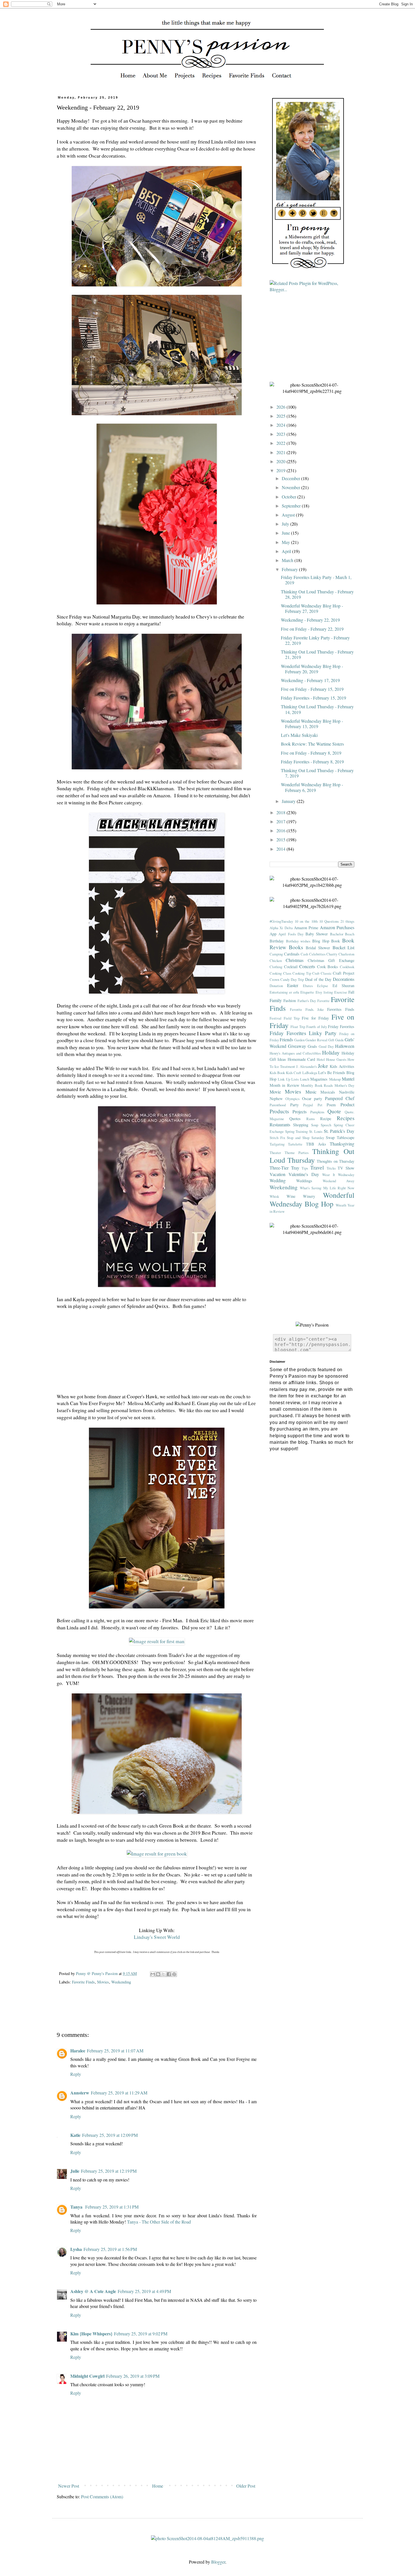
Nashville (347, 1092)
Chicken (276, 961)
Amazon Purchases (337, 927)
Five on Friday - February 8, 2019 (311, 753)
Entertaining (279, 992)
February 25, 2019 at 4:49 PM (144, 2291)
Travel (317, 1167)
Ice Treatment (285, 1066)
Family (276, 1000)
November (291, 487)
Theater (275, 1153)
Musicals (328, 1092)
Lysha (76, 2249)
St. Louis (316, 1131)
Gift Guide (336, 1040)
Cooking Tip (302, 973)
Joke (323, 1066)
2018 (281, 812)
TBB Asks (316, 1144)
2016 (281, 830)
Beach (350, 934)
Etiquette (307, 992)
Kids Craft (294, 1073)
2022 (281, 443)
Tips (305, 1168)
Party (294, 1105)
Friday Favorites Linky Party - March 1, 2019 (316, 580)
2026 (281, 407)
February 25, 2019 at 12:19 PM (109, 2171)
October (290, 497)
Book (336, 941)
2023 (281, 434)
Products (279, 1111)
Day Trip (297, 979)
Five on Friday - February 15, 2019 (312, 689)
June (286, 533)
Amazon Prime (306, 928)
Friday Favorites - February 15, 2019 (314, 698)
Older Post (246, 2486)
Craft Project (344, 973)
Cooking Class (280, 973)
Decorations (344, 979)
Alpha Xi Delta (281, 928)
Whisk (274, 1196)
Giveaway (297, 1046)
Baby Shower (317, 934)
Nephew (276, 1098)
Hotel (321, 1059)
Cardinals (292, 954)
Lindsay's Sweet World (157, 1937)
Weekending (121, 1982)
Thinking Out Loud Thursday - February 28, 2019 (317, 594)
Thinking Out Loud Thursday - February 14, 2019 (317, 709)
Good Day (326, 1046)
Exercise (341, 992)
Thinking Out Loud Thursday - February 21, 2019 (317, 654)
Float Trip (298, 1027)
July (286, 524)
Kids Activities (342, 1066)
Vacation (278, 1174)
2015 (281, 840)
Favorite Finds (83, 1982)
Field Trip (292, 1018)
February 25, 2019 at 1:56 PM (110, 2249)
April (287, 551)
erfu (296, 992)
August (289, 515)
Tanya (77, 2207)
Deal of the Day (318, 979)
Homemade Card (301, 1059)
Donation (276, 986)
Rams (311, 1119)
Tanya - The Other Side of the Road (159, 2222)
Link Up (284, 1079)
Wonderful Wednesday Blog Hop (312, 1199)
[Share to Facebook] (169, 1974)
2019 (281, 470)
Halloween (345, 1046)
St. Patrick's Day (339, 1131)
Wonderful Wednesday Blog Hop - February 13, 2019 (312, 724)
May (286, 542)
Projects (300, 1111)
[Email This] (153, 1974)
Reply (76, 2074)
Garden (299, 1040)
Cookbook (347, 967)
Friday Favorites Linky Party (303, 1033)
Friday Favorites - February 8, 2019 (312, 762)
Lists (295, 1079)
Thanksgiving (342, 1144)
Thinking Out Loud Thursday (312, 1156)
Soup (315, 1125)
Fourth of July (316, 1027)
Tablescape (346, 1137)
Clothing (276, 967)
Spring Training (297, 1131)
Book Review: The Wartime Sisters (312, 744)
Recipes (346, 1118)
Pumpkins (317, 1112)
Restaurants (280, 1124)
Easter (293, 985)
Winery (309, 1196)
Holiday (331, 1052)
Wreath (341, 1205)
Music (311, 1092)
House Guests (336, 1059)
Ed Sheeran (343, 986)
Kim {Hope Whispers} (91, 2334)
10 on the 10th (306, 921)
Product (347, 1104)
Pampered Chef (340, 1098)
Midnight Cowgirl (87, 2376)
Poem (331, 1105)
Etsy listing (324, 992)
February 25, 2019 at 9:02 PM (141, 2334)
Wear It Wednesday (338, 1175)
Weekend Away (338, 1181)
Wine (291, 1196)
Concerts (307, 966)
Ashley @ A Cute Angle (93, 2291)
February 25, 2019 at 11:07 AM (115, 2051)
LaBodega (310, 1073)
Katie (75, 2135)
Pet (320, 1105)
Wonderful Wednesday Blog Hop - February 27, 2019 (312, 608)
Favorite (323, 1001)
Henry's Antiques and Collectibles (295, 1053)
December (291, 478)
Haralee (78, 2051)
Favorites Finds (341, 1009)
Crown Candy (280, 979)
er (290, 992)
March (288, 560)
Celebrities (317, 954)
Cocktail (291, 967)
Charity (332, 954)
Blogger (218, 2562)
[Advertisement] (160, 2012)
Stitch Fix (277, 1138)
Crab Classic (322, 973)
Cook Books (328, 967)
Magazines (319, 1079)
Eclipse (323, 986)
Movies (103, 1982)
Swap (330, 1137)
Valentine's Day (304, 1174)
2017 (281, 821)
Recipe (326, 1119)
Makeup (335, 1079)
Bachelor (337, 934)
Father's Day (307, 1001)
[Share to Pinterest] (174, 1974)
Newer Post (69, 2486)
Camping (276, 954)
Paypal (308, 1105)
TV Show (346, 1168)
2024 (281, 425)
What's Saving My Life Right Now (327, 1188)
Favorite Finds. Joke (307, 1009)
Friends (286, 1039)
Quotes (295, 1119)
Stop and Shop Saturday (305, 1138)
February (290, 569)
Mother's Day (344, 1085)
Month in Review (284, 1085)
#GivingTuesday (281, 921)
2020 (281, 461)
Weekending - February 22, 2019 (310, 620)
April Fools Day (291, 934)
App (273, 934)
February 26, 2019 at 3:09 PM (133, 2376)
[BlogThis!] (158, 1974)
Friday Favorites (341, 1026)
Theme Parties (297, 1153)
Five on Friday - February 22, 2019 (312, 629)
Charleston (346, 954)
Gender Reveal (316, 1040)
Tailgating (277, 1144)
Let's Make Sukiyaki (299, 735)
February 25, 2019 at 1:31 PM (112, 2207)
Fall (351, 992)
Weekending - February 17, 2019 (310, 680)
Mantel (348, 1079)
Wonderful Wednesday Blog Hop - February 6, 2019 (312, 787)
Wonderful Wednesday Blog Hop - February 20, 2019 (312, 669)
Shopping (301, 1125)
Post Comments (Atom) (102, 2496)
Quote (334, 1111)
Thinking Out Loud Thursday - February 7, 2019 (317, 773)
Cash (304, 954)
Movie (275, 1092)
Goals (312, 1046)
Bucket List (343, 947)
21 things (347, 921)
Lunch (305, 1079)
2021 (281, 452)
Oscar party (312, 1098)
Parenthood (278, 1105)
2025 (281, 416)
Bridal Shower (318, 948)
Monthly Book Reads (317, 1085)
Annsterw (80, 2093)
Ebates (308, 986)
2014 (281, 849)
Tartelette (295, 1144)
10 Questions (329, 921)
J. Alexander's (306, 1066)
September (292, 506)
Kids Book (277, 1073)
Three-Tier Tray (284, 1168)
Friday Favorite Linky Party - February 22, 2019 (315, 640)
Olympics (292, 1099)
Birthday (277, 941)
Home (158, 2486)
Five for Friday (315, 1018)
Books (296, 947)
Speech (326, 1125)
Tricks (331, 1168)
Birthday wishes (298, 941)
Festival (276, 1018)
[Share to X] (163, 1974)
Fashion (290, 1000)
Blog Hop (321, 941)
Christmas (295, 960)
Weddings (304, 1181)
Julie (75, 2171)
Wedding (278, 1180)
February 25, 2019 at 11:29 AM (119, 2093)
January (289, 801)
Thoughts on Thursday (336, 1161)
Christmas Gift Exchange (331, 960)
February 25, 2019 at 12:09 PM (110, 2135)
